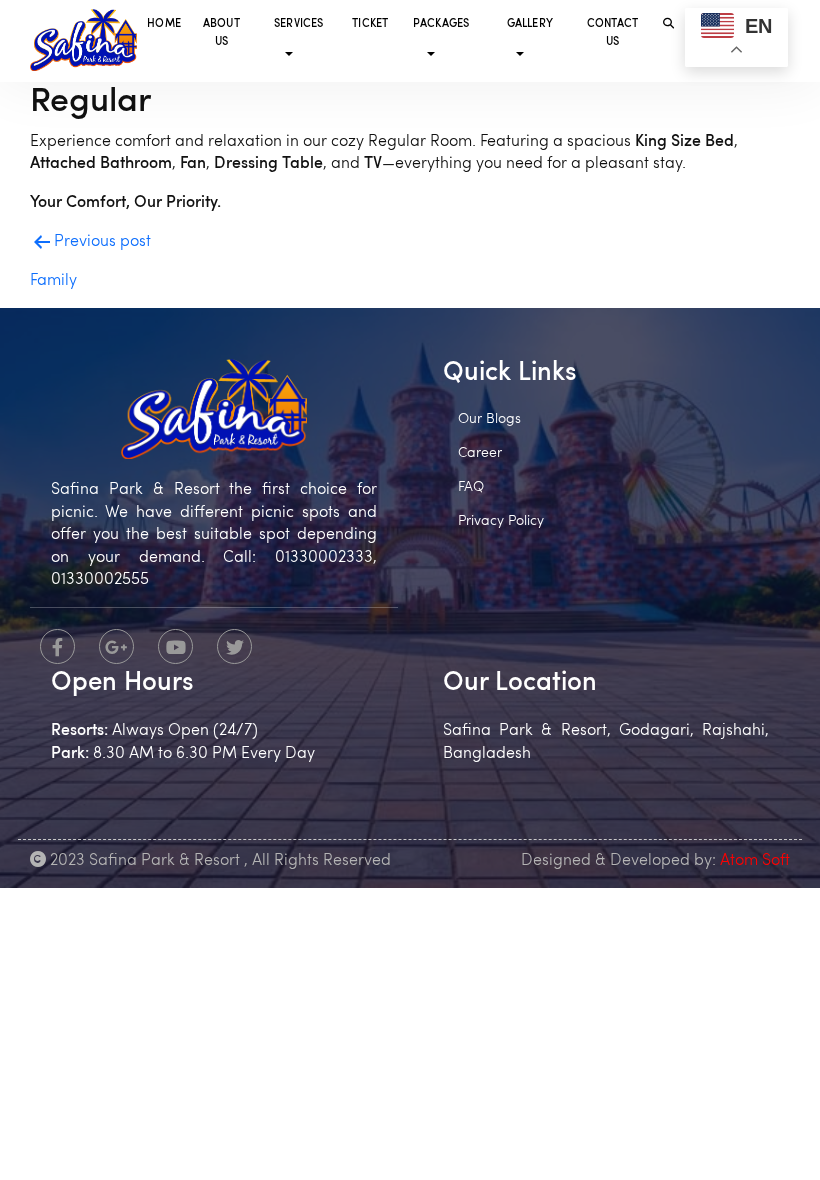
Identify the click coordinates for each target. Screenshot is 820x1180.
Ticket (370, 24)
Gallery (530, 24)
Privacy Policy (501, 521)
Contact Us (612, 33)
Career (480, 453)
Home (164, 24)
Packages (441, 24)
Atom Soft (755, 861)
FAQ (471, 487)
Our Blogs (489, 419)
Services (299, 24)
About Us (221, 33)
